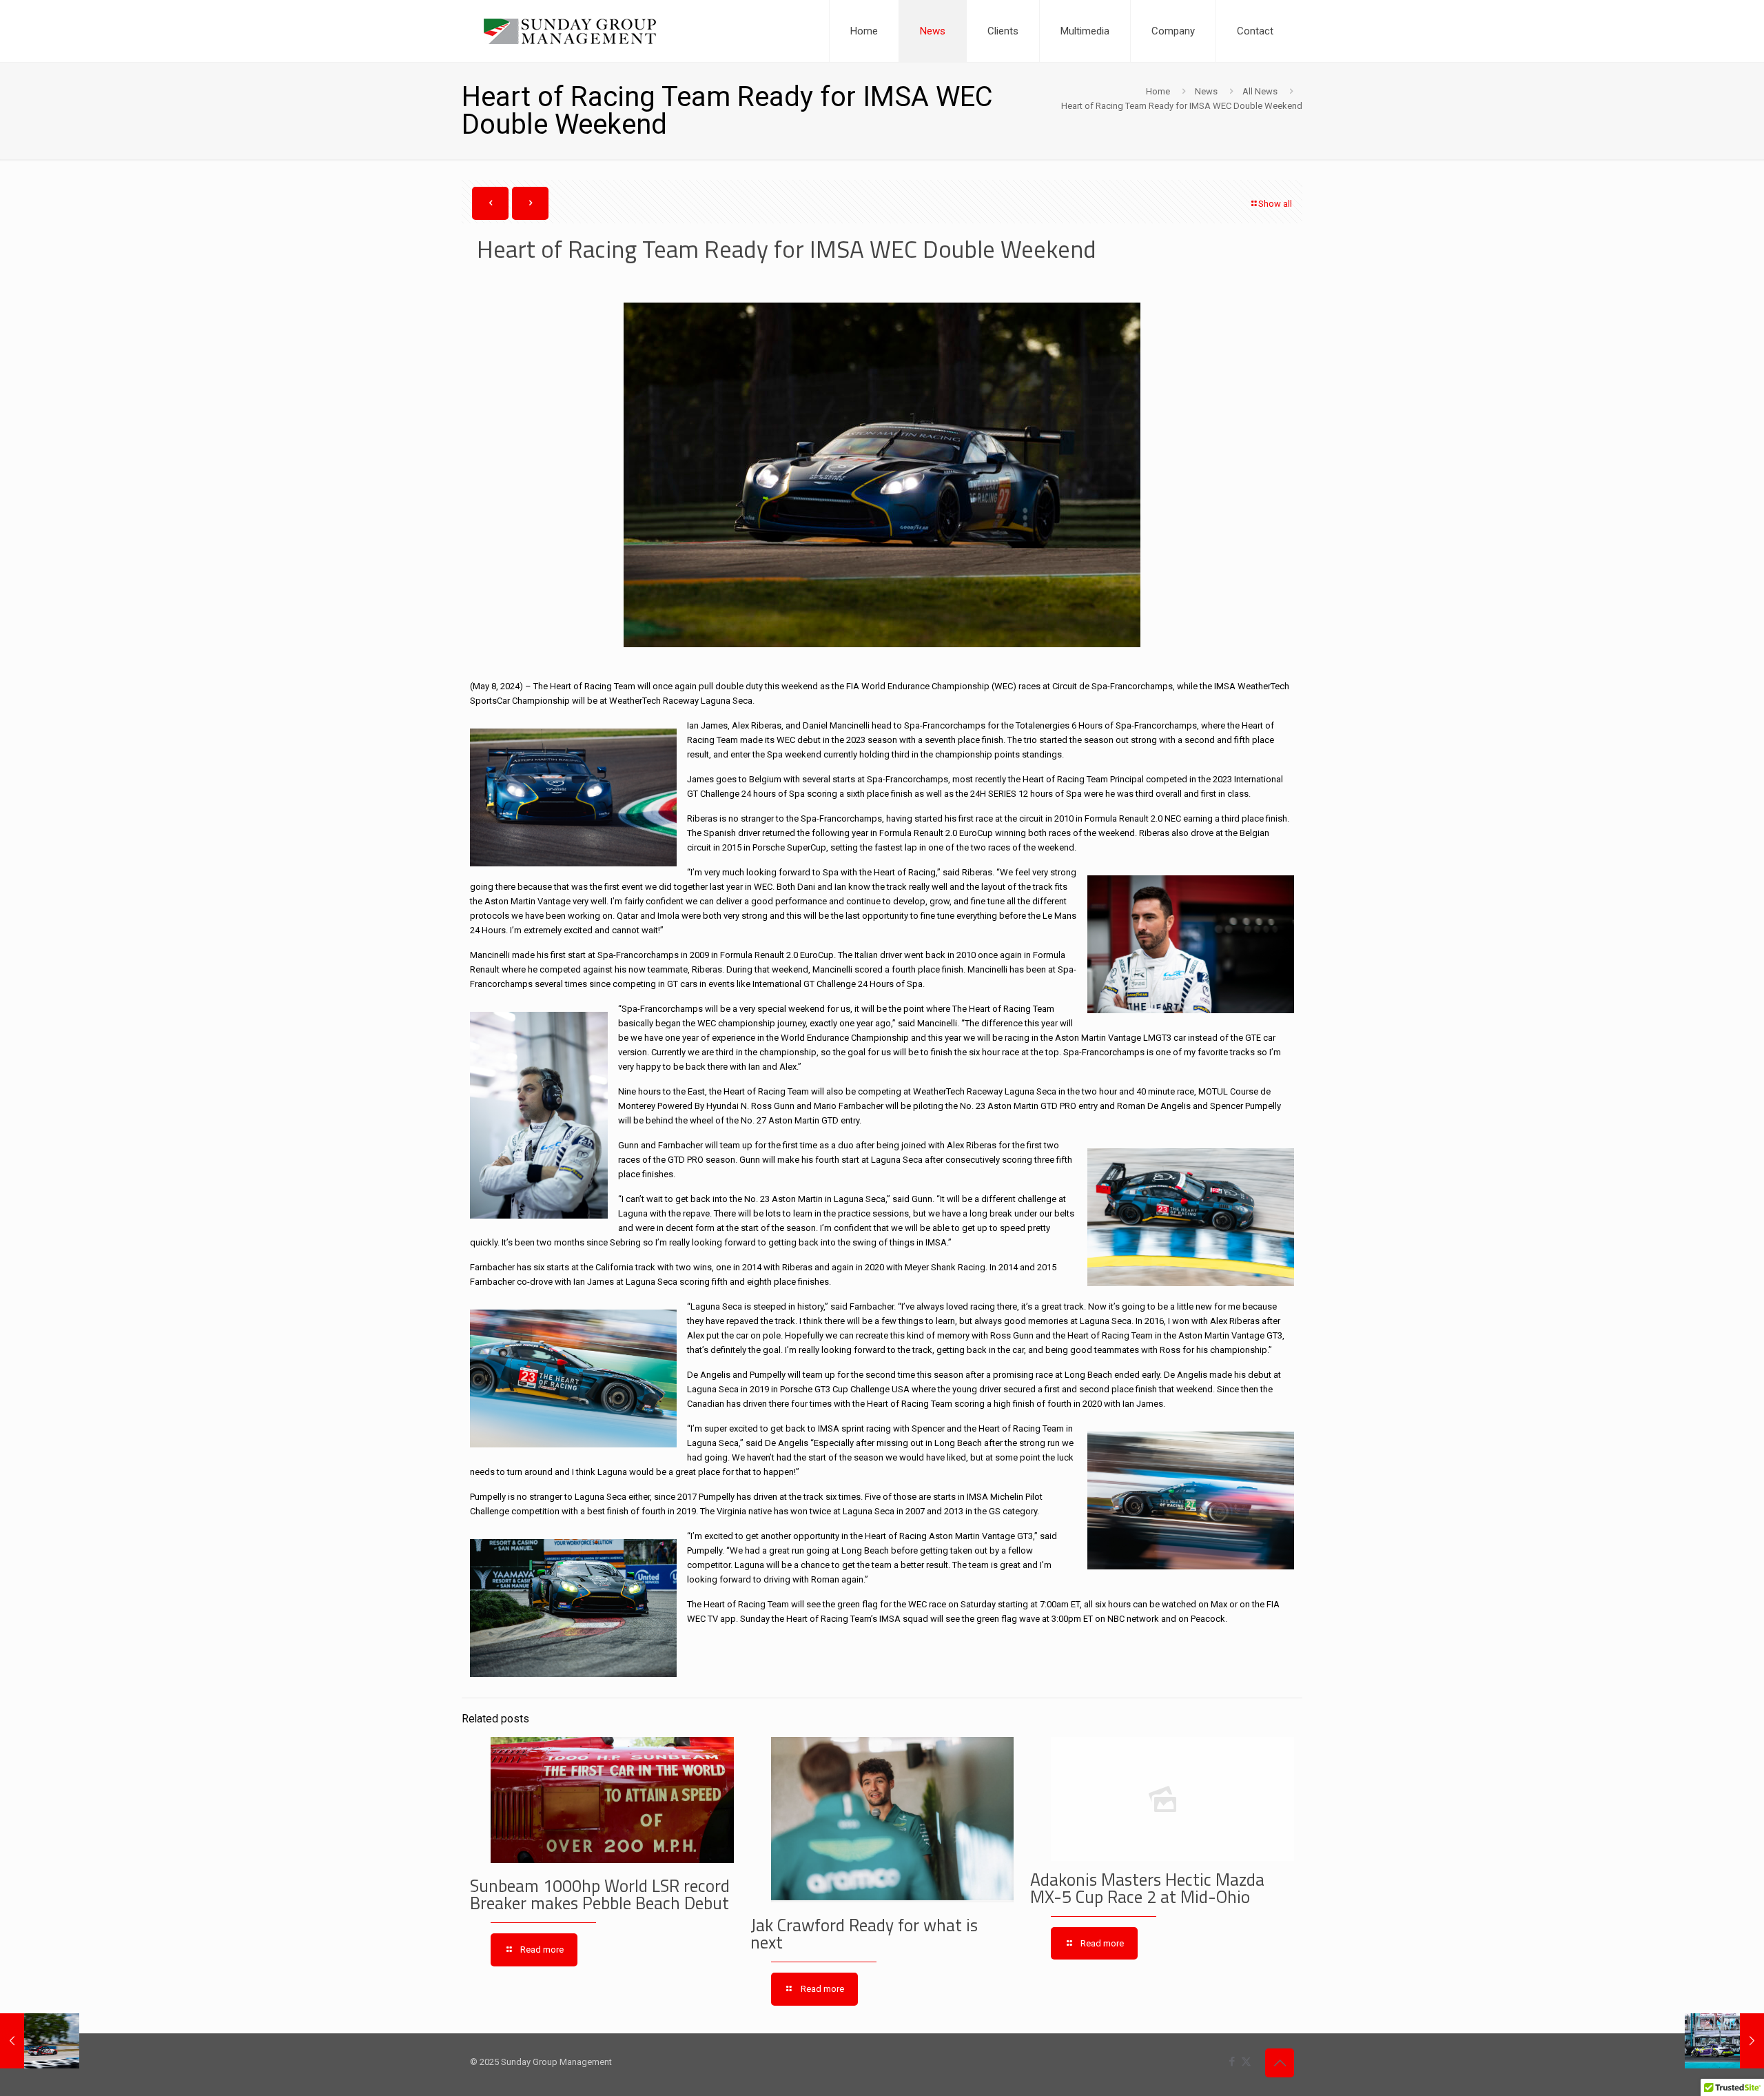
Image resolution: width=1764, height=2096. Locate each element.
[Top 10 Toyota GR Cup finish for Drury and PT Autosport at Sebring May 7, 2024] (40, 2041)
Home (1158, 91)
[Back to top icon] (1280, 2063)
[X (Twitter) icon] (1246, 2062)
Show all (1275, 204)
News (1206, 91)
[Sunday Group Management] (570, 31)
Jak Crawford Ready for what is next (864, 1934)
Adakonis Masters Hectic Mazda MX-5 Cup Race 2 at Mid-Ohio (1147, 1888)
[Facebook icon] (1232, 2062)
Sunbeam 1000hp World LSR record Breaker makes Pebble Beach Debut (600, 1894)
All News (1260, 91)
